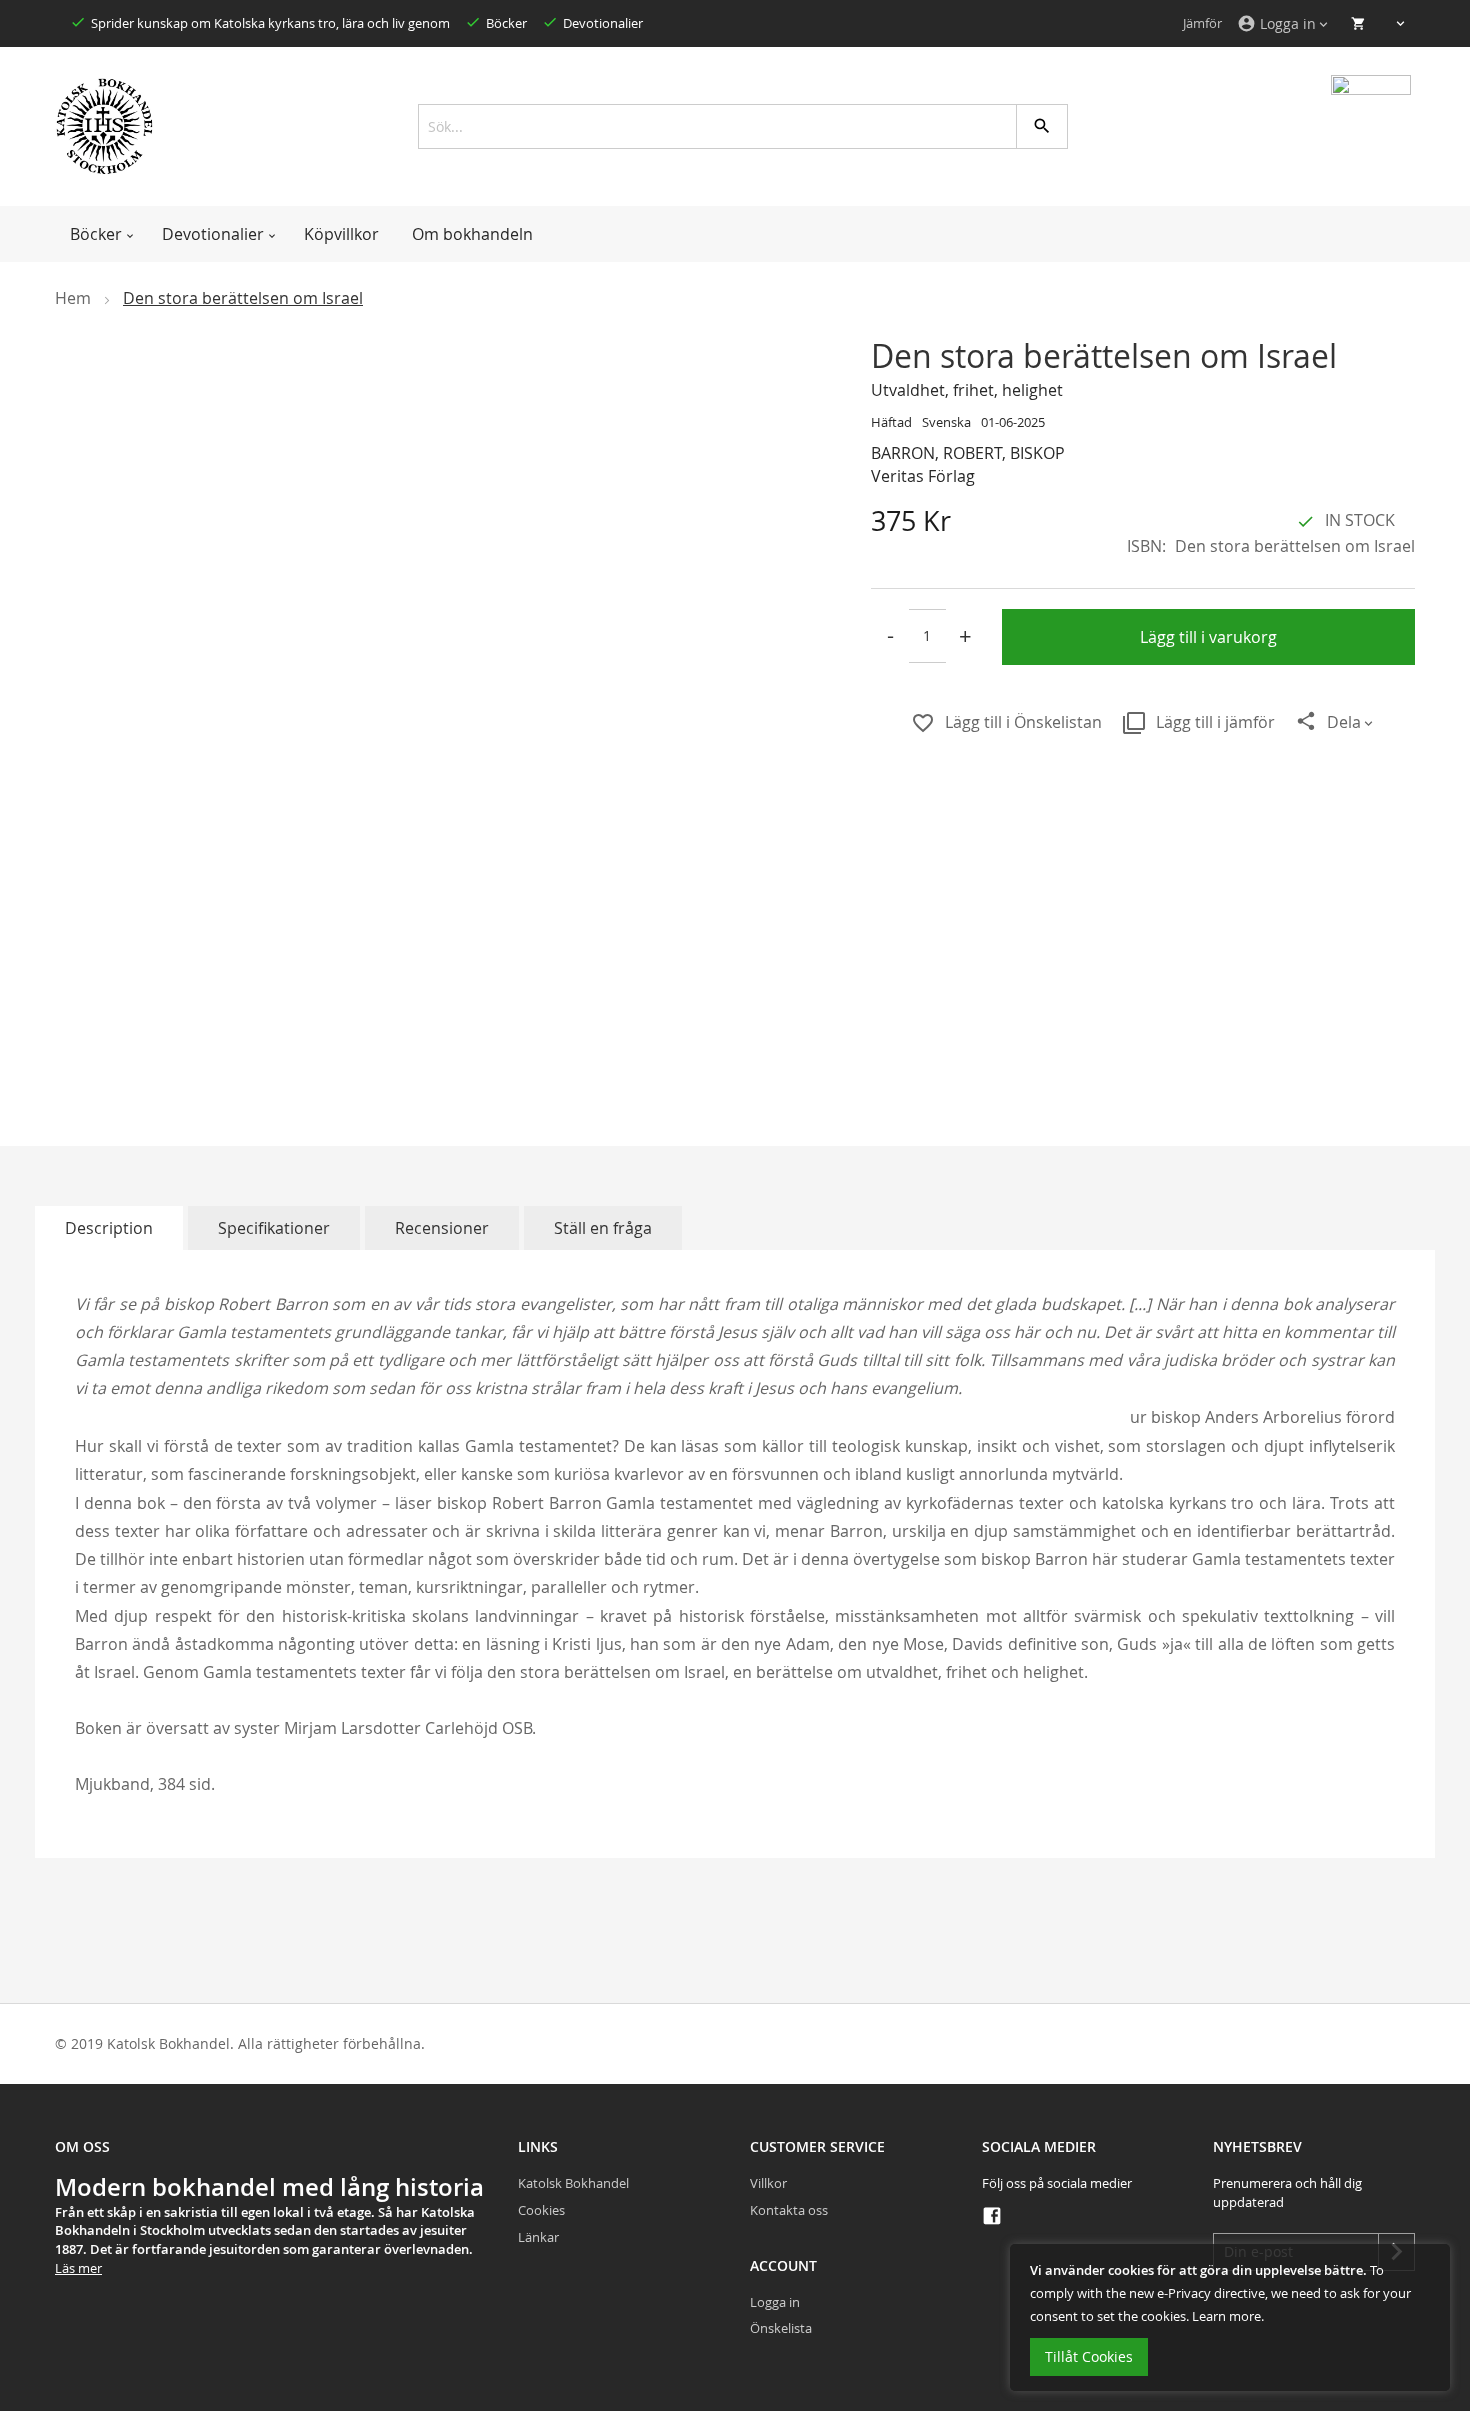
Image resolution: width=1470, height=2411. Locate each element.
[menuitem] (99, 234)
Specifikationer (274, 1228)
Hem (73, 298)
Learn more (1226, 2316)
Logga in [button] (1276, 23)
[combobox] (735, 126)
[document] (1230, 2317)
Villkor (768, 2183)
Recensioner (442, 1228)
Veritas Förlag (923, 476)
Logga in (775, 2302)
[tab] (109, 1228)
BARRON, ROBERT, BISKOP (968, 453)
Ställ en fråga (603, 1228)
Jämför (1202, 23)
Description (109, 1228)
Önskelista (781, 2328)
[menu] (735, 234)
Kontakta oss (789, 2210)
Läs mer (78, 2268)
